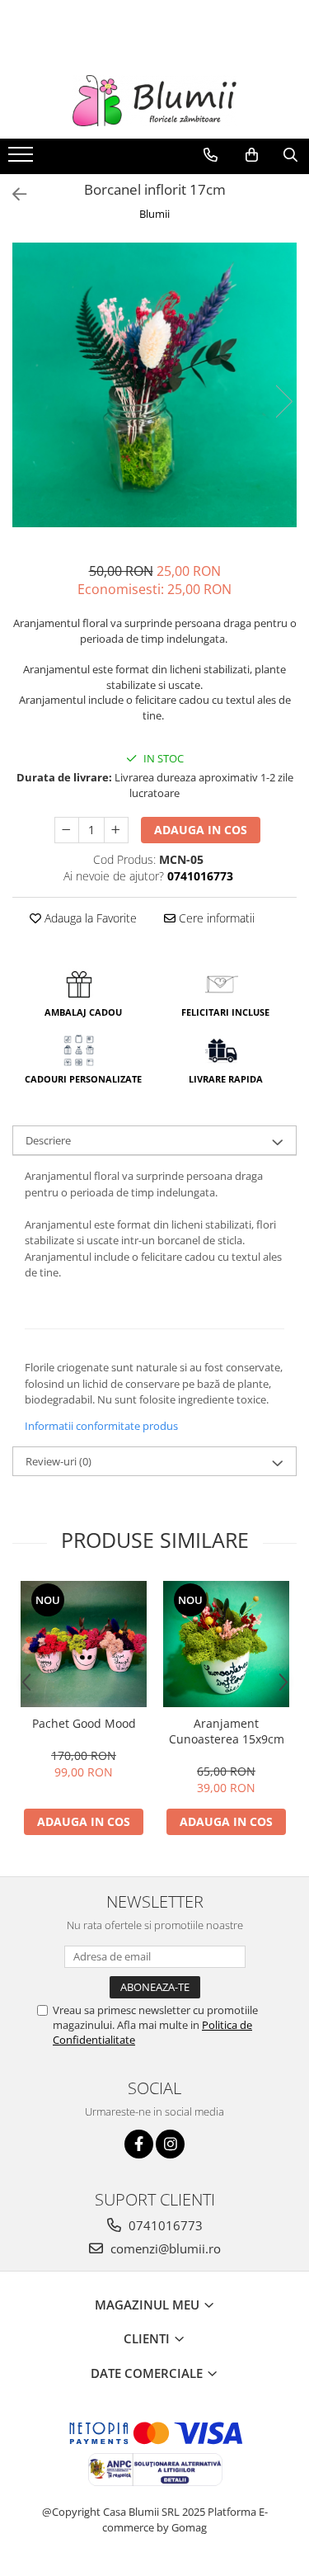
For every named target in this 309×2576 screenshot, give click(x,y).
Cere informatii (215, 918)
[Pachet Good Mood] (84, 1644)
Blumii (154, 214)
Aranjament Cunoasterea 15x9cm (227, 1731)
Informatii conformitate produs (101, 1426)
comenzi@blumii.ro (164, 2248)
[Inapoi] (12, 194)
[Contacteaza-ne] (211, 155)
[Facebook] (139, 2144)
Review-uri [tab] (59, 1461)
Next (283, 401)
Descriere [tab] (48, 1140)
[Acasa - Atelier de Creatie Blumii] (155, 101)
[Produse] (23, 159)
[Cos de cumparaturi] (252, 155)
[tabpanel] (154, 385)
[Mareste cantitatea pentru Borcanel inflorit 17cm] (116, 830)
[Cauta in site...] (290, 155)
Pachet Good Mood (84, 1723)
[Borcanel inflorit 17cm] (154, 385)
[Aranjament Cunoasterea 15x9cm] (226, 1644)
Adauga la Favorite (89, 918)
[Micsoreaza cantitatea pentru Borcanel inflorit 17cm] (67, 830)
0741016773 (164, 2225)
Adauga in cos (201, 830)
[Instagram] (170, 2144)
